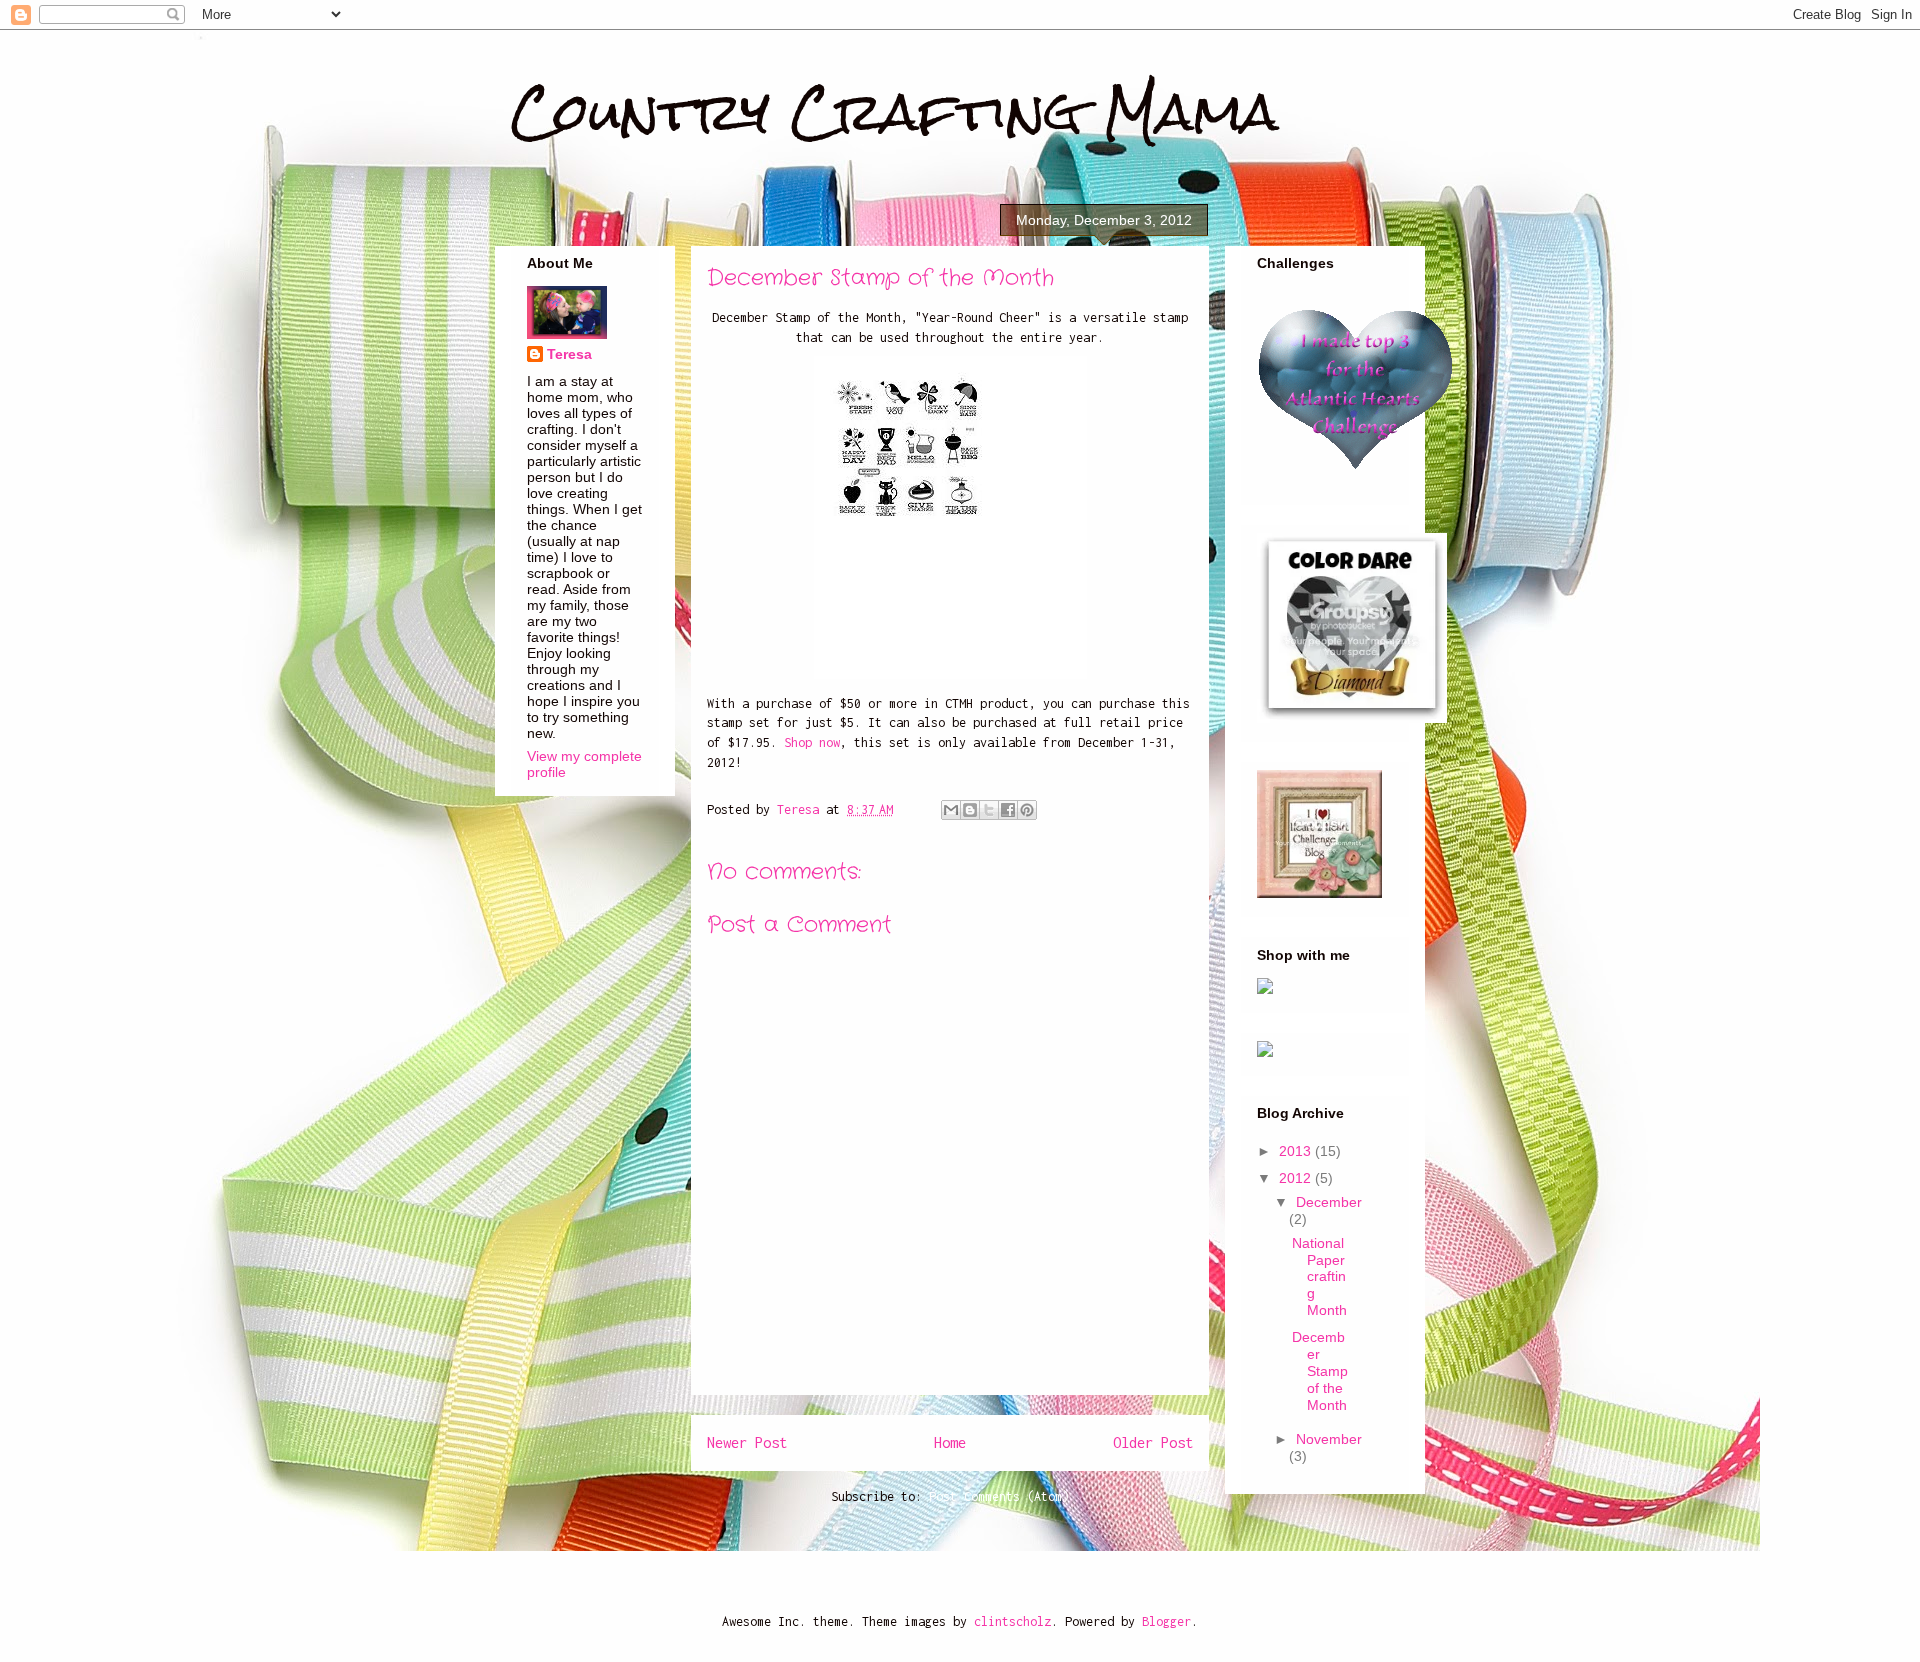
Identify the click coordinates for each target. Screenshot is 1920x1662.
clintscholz (1012, 1621)
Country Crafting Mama (895, 111)
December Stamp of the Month (1320, 1370)
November (1329, 1439)
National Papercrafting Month (1319, 1276)
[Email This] (951, 810)
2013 (1297, 1151)
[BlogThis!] (970, 810)
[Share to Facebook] (1008, 810)
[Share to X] (989, 810)
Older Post (1153, 1442)
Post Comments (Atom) (999, 1496)
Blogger (1166, 1621)
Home (950, 1442)
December (1329, 1202)
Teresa (569, 354)
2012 (1297, 1178)
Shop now (812, 742)
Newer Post (747, 1442)
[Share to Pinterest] (1027, 810)
